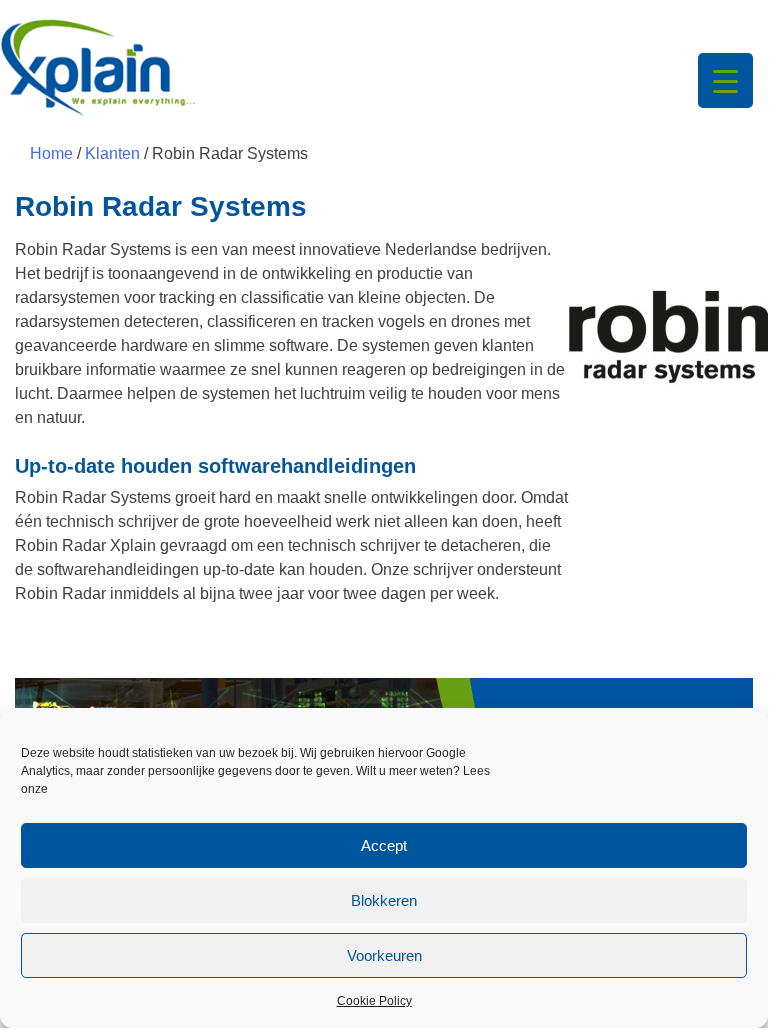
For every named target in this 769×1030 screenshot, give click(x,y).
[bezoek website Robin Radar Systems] (661, 338)
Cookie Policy (374, 1001)
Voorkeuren (384, 955)
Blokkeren (384, 900)
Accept (384, 845)
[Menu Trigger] (725, 80)
